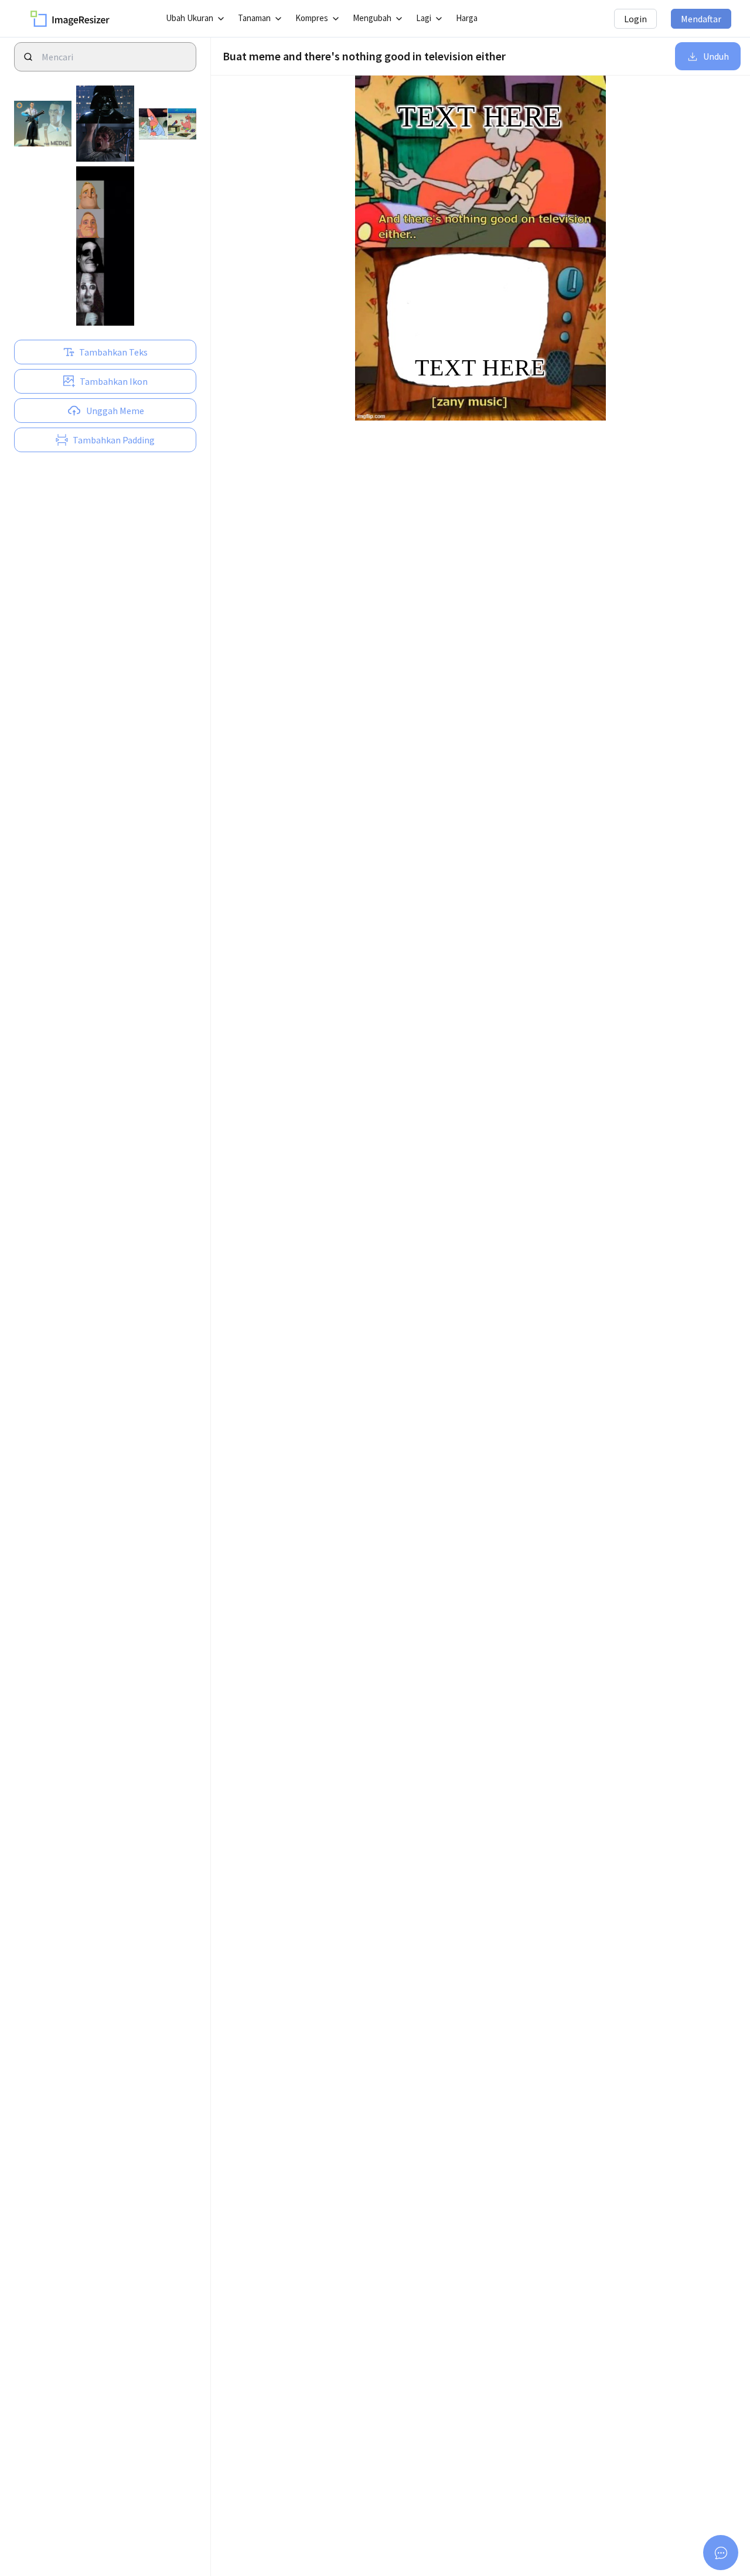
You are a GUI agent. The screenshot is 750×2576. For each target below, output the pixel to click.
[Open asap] (721, 2553)
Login (635, 19)
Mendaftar (701, 19)
